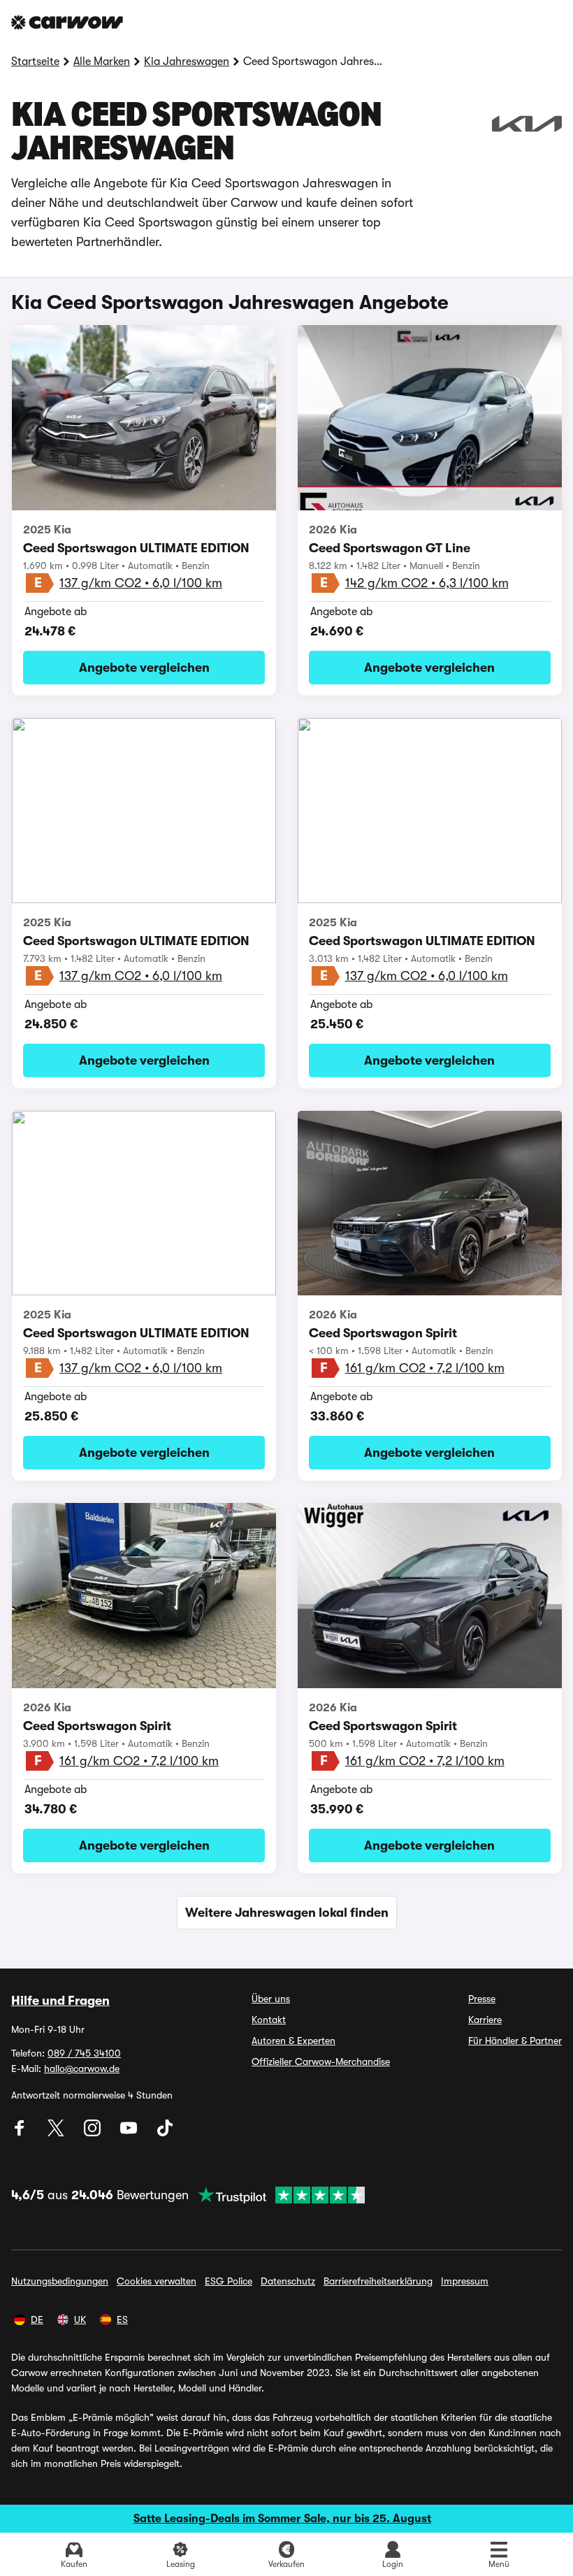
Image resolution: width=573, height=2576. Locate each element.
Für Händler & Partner (515, 2041)
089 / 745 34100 (84, 2053)
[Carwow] (67, 22)
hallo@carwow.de (82, 2068)
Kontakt (269, 2020)
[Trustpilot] (277, 2195)
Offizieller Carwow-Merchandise (321, 2061)
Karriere (485, 2020)
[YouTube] (130, 2133)
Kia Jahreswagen (187, 62)
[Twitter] (57, 2133)
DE (37, 2319)
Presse (482, 1999)
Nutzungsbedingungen (60, 2281)
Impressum (465, 2281)
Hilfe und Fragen (60, 2001)
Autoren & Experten (293, 2041)
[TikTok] (165, 2133)
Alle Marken (102, 62)
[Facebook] (21, 2133)
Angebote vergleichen (144, 668)
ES (122, 2319)
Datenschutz (288, 2281)
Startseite (35, 62)
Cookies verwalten (157, 2281)
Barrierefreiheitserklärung (378, 2281)
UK (80, 2319)
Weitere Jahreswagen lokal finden (287, 1913)
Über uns (271, 1999)
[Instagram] (94, 2133)
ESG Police (229, 2281)
